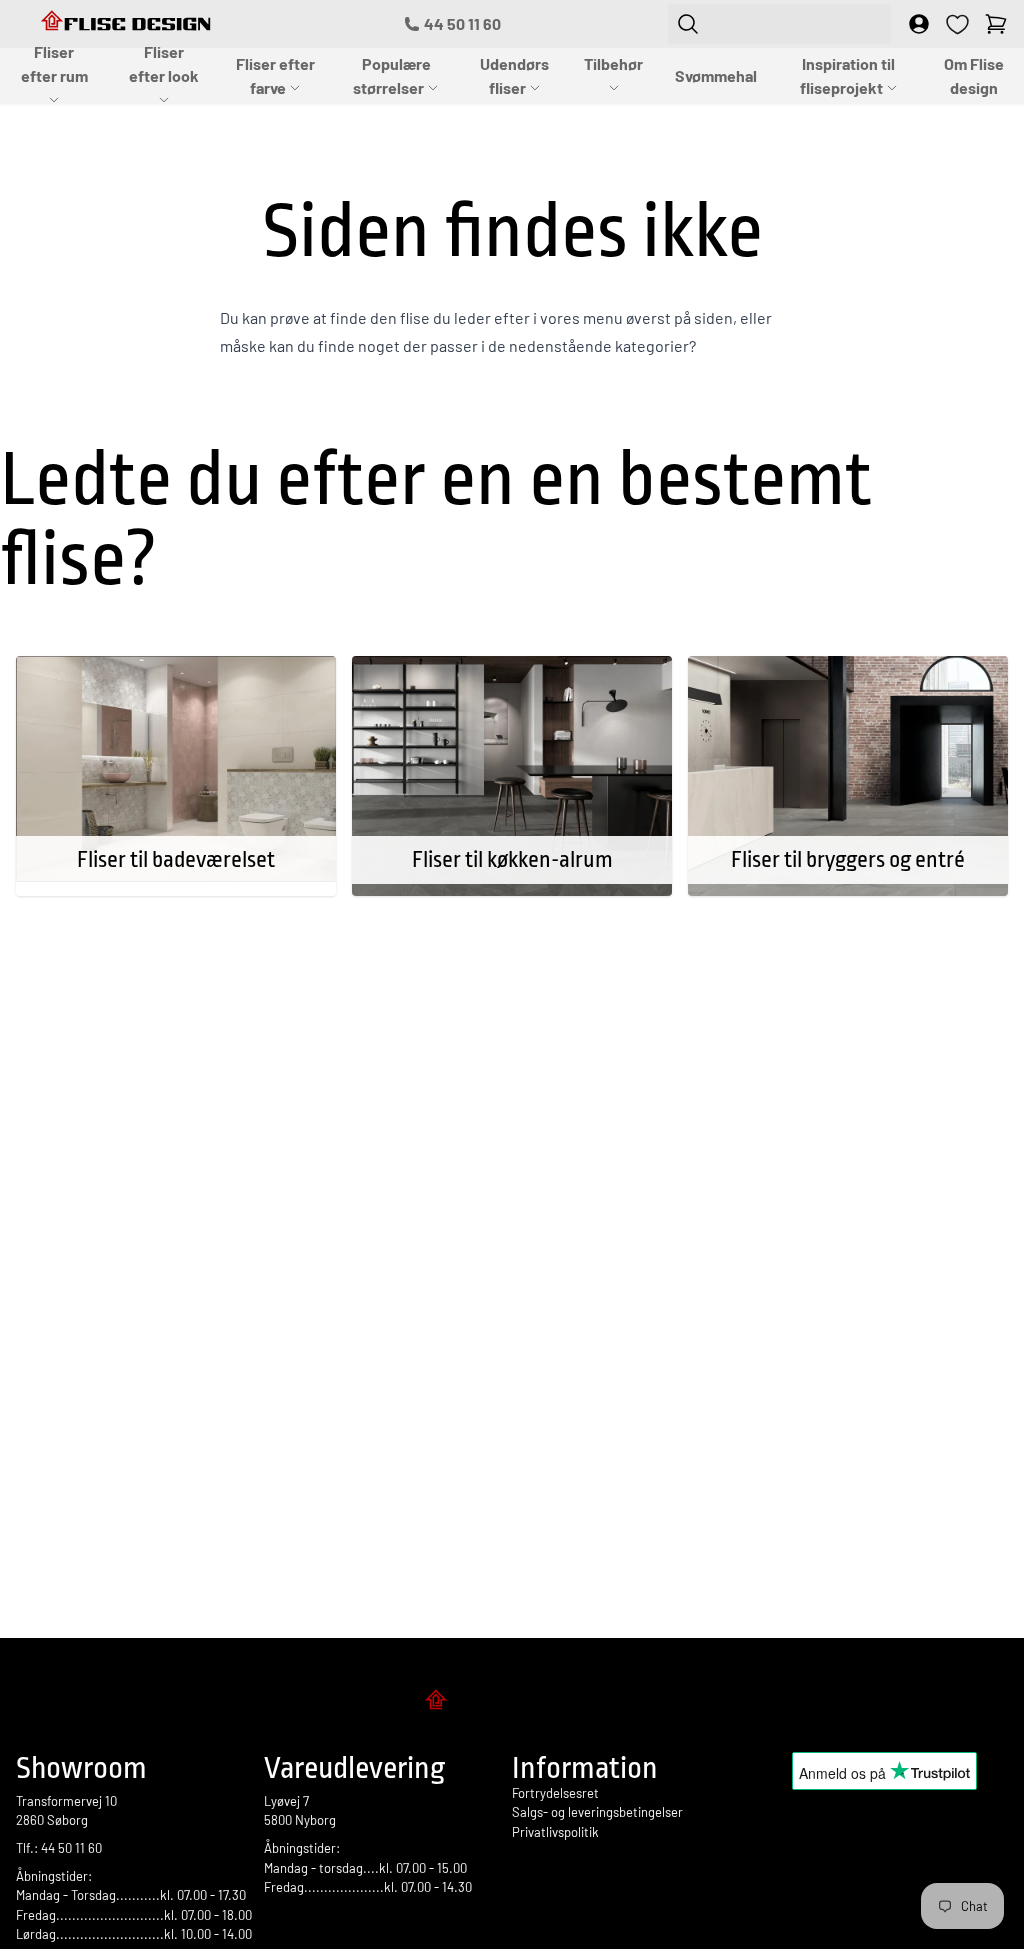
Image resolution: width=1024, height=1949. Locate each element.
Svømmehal (716, 75)
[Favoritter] (957, 24)
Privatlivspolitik (555, 1832)
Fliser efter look (164, 63)
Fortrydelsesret (555, 1793)
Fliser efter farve (275, 75)
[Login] (919, 24)
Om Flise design (974, 75)
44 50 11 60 (462, 23)
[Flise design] (512, 1703)
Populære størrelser (392, 75)
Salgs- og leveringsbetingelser (597, 1812)
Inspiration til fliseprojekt (848, 75)
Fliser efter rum (54, 63)
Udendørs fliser (514, 75)
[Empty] (996, 24)
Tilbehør (613, 63)
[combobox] (779, 24)
